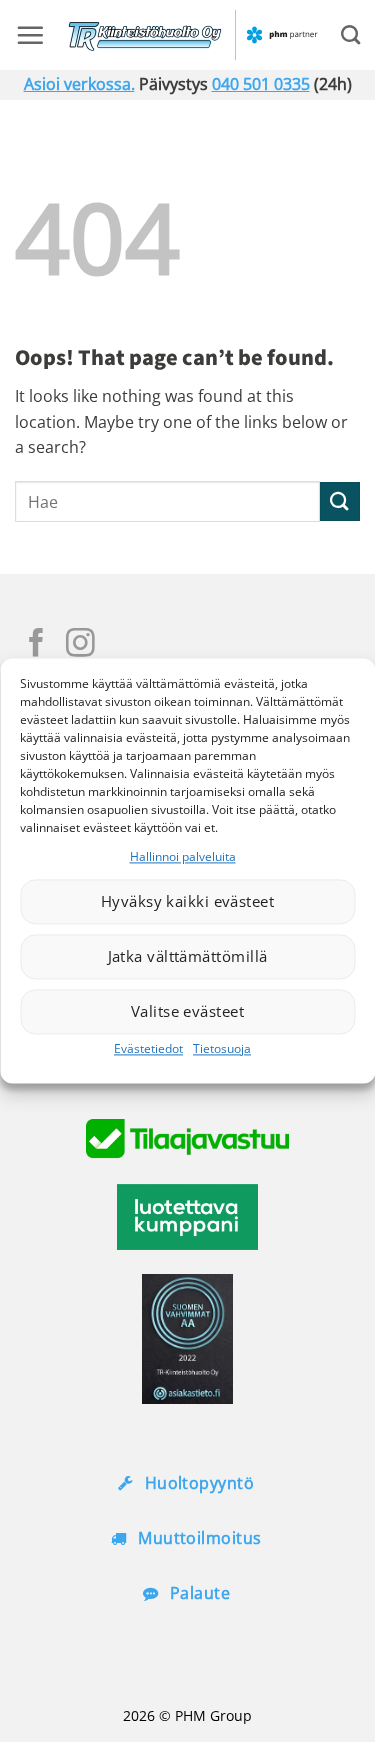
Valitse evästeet (187, 1012)
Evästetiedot (148, 1048)
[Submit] (340, 501)
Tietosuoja (222, 1048)
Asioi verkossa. (79, 84)
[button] (30, 35)
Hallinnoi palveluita (183, 856)
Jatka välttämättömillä (188, 957)
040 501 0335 (261, 84)
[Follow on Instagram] (80, 645)
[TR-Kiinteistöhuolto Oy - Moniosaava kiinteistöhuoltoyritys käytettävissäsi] (192, 35)
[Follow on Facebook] (36, 645)
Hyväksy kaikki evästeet (187, 902)
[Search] (350, 34)
